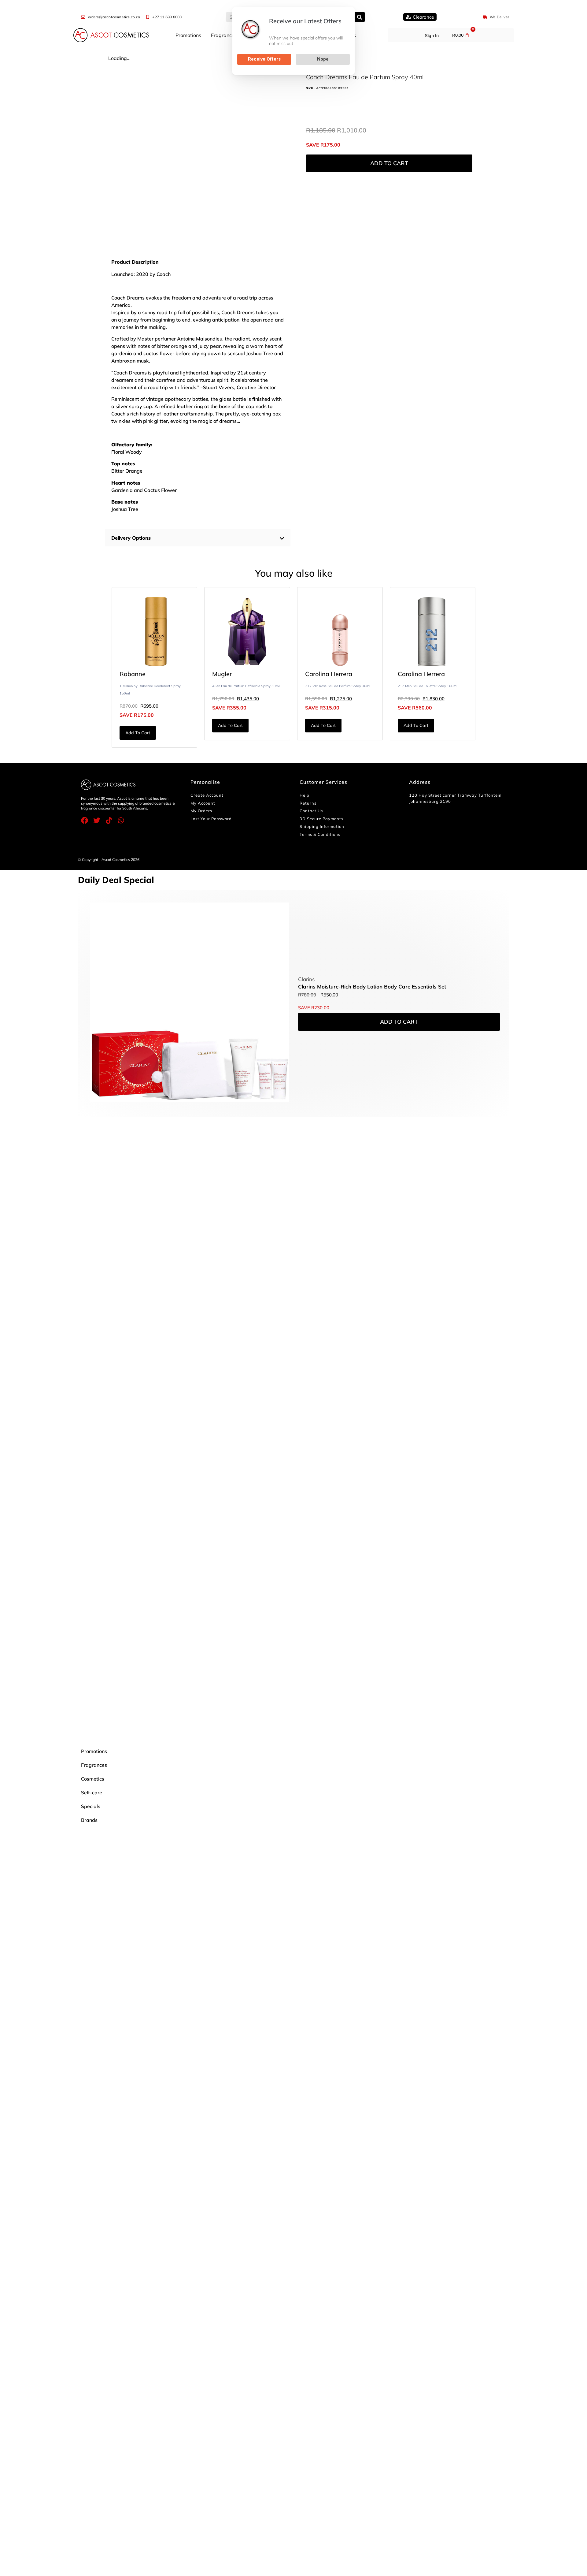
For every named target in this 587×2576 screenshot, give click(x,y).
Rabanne (133, 674)
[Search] (360, 17)
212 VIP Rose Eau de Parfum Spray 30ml (338, 686)
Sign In (432, 35)
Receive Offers (264, 59)
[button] (198, 538)
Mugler (222, 674)
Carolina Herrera (329, 674)
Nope (323, 59)
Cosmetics (93, 1779)
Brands (89, 1820)
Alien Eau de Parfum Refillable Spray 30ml (246, 686)
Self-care (92, 1792)
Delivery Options (131, 538)
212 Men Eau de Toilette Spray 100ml (428, 686)
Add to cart (389, 163)
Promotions (188, 35)
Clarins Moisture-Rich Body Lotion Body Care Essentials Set (372, 986)
